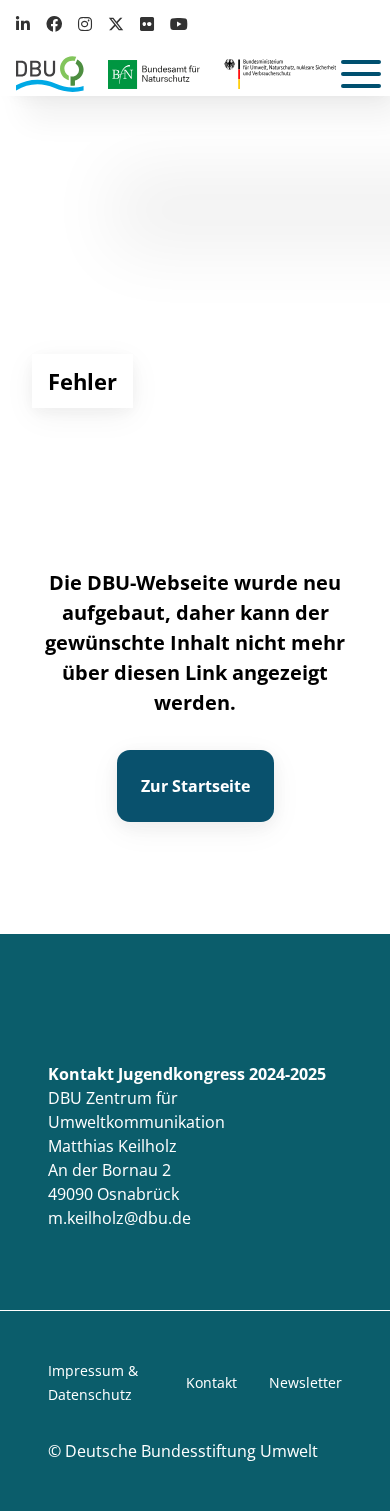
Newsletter (305, 1382)
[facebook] (54, 23)
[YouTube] (179, 23)
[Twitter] (116, 23)
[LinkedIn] (27, 23)
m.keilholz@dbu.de (119, 1218)
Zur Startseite (195, 786)
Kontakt (211, 1382)
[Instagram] (85, 23)
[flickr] (147, 23)
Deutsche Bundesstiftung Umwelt (191, 1451)
